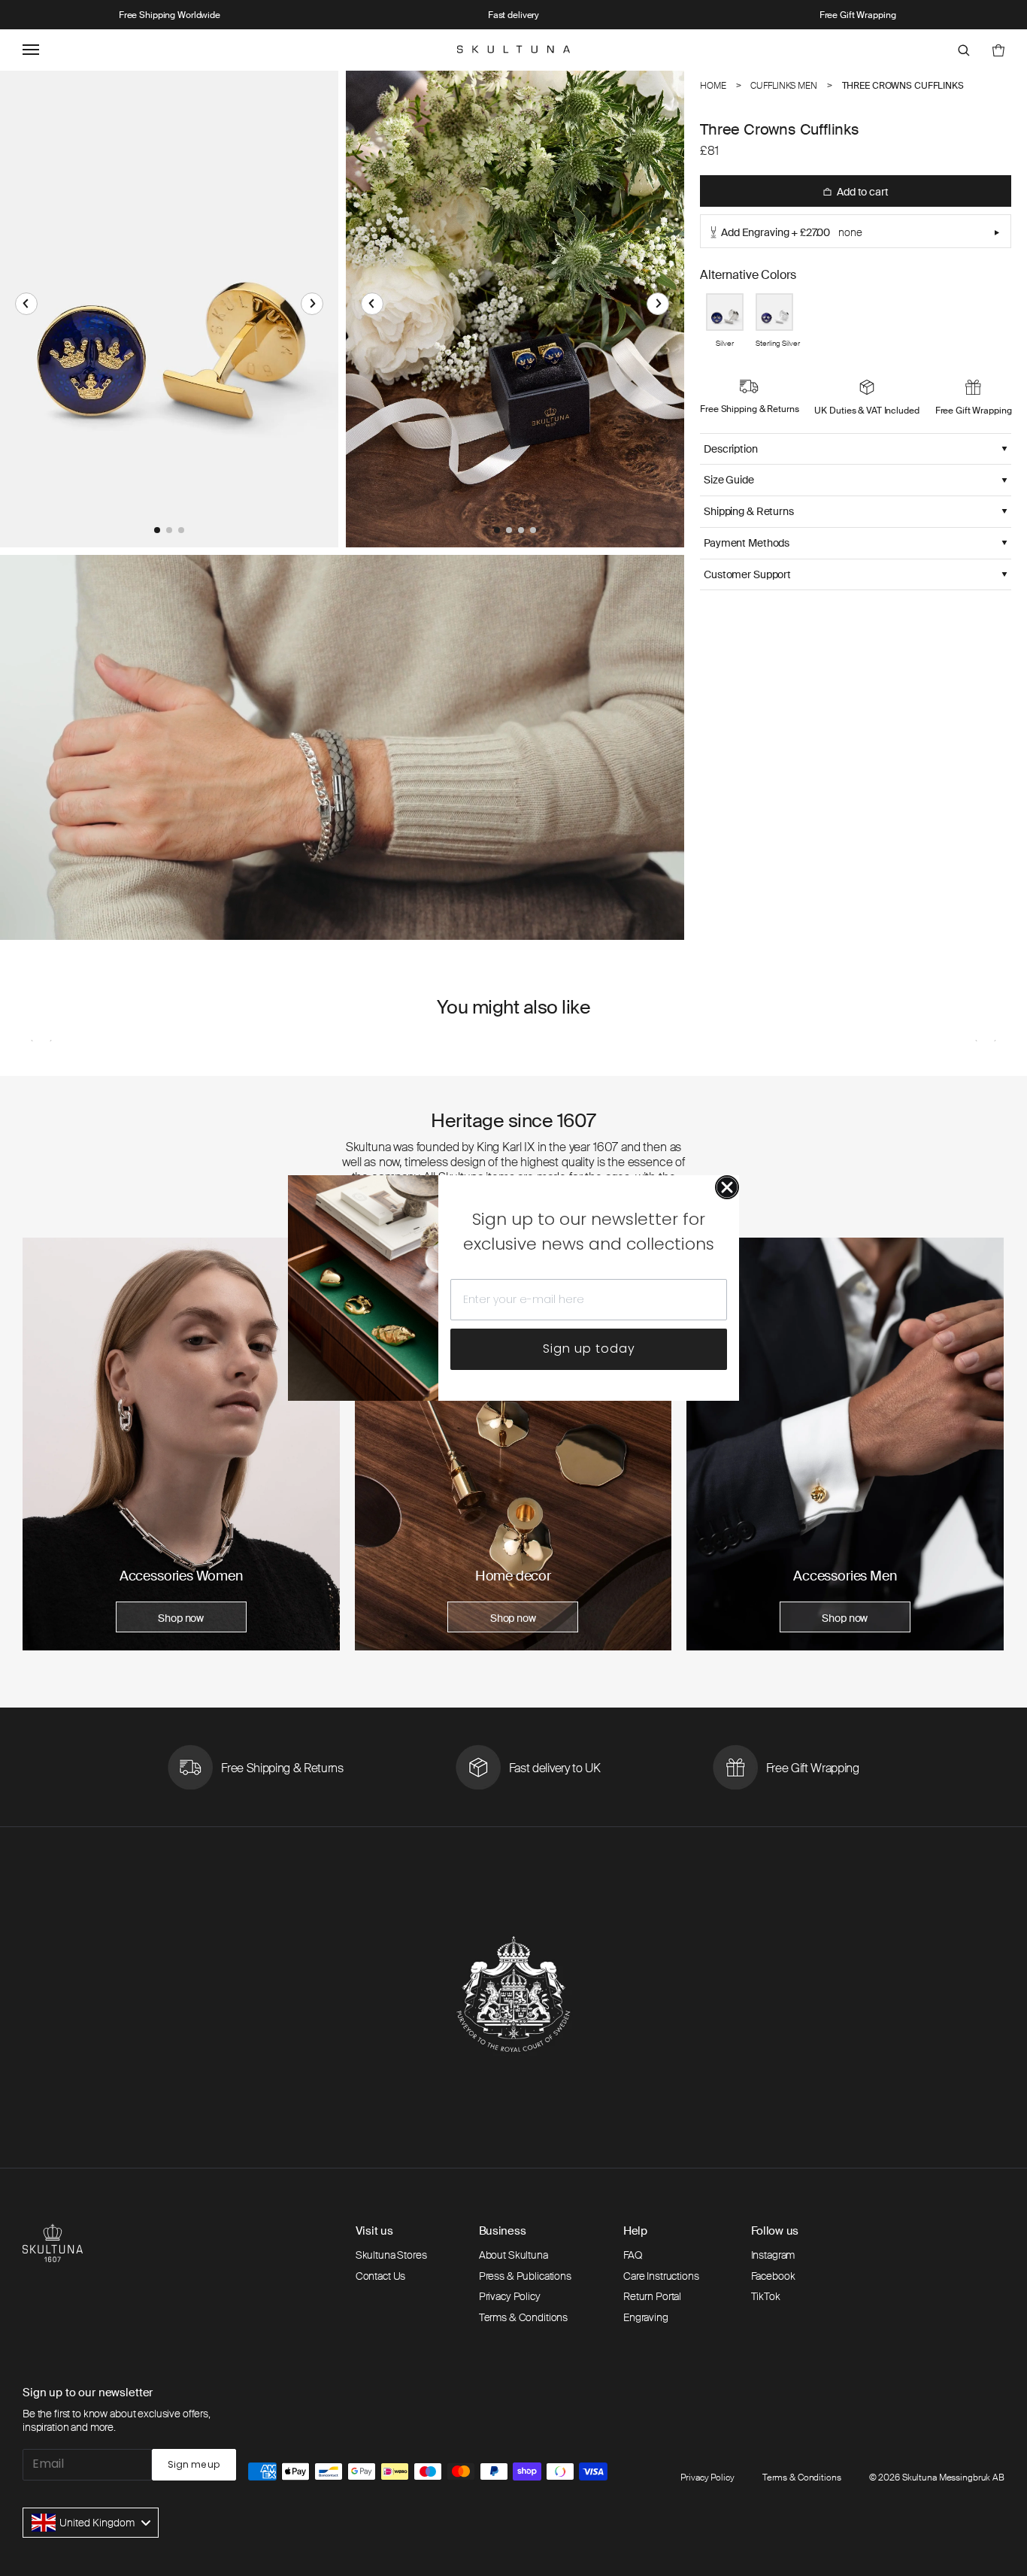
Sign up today (589, 1349)
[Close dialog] (727, 1187)
